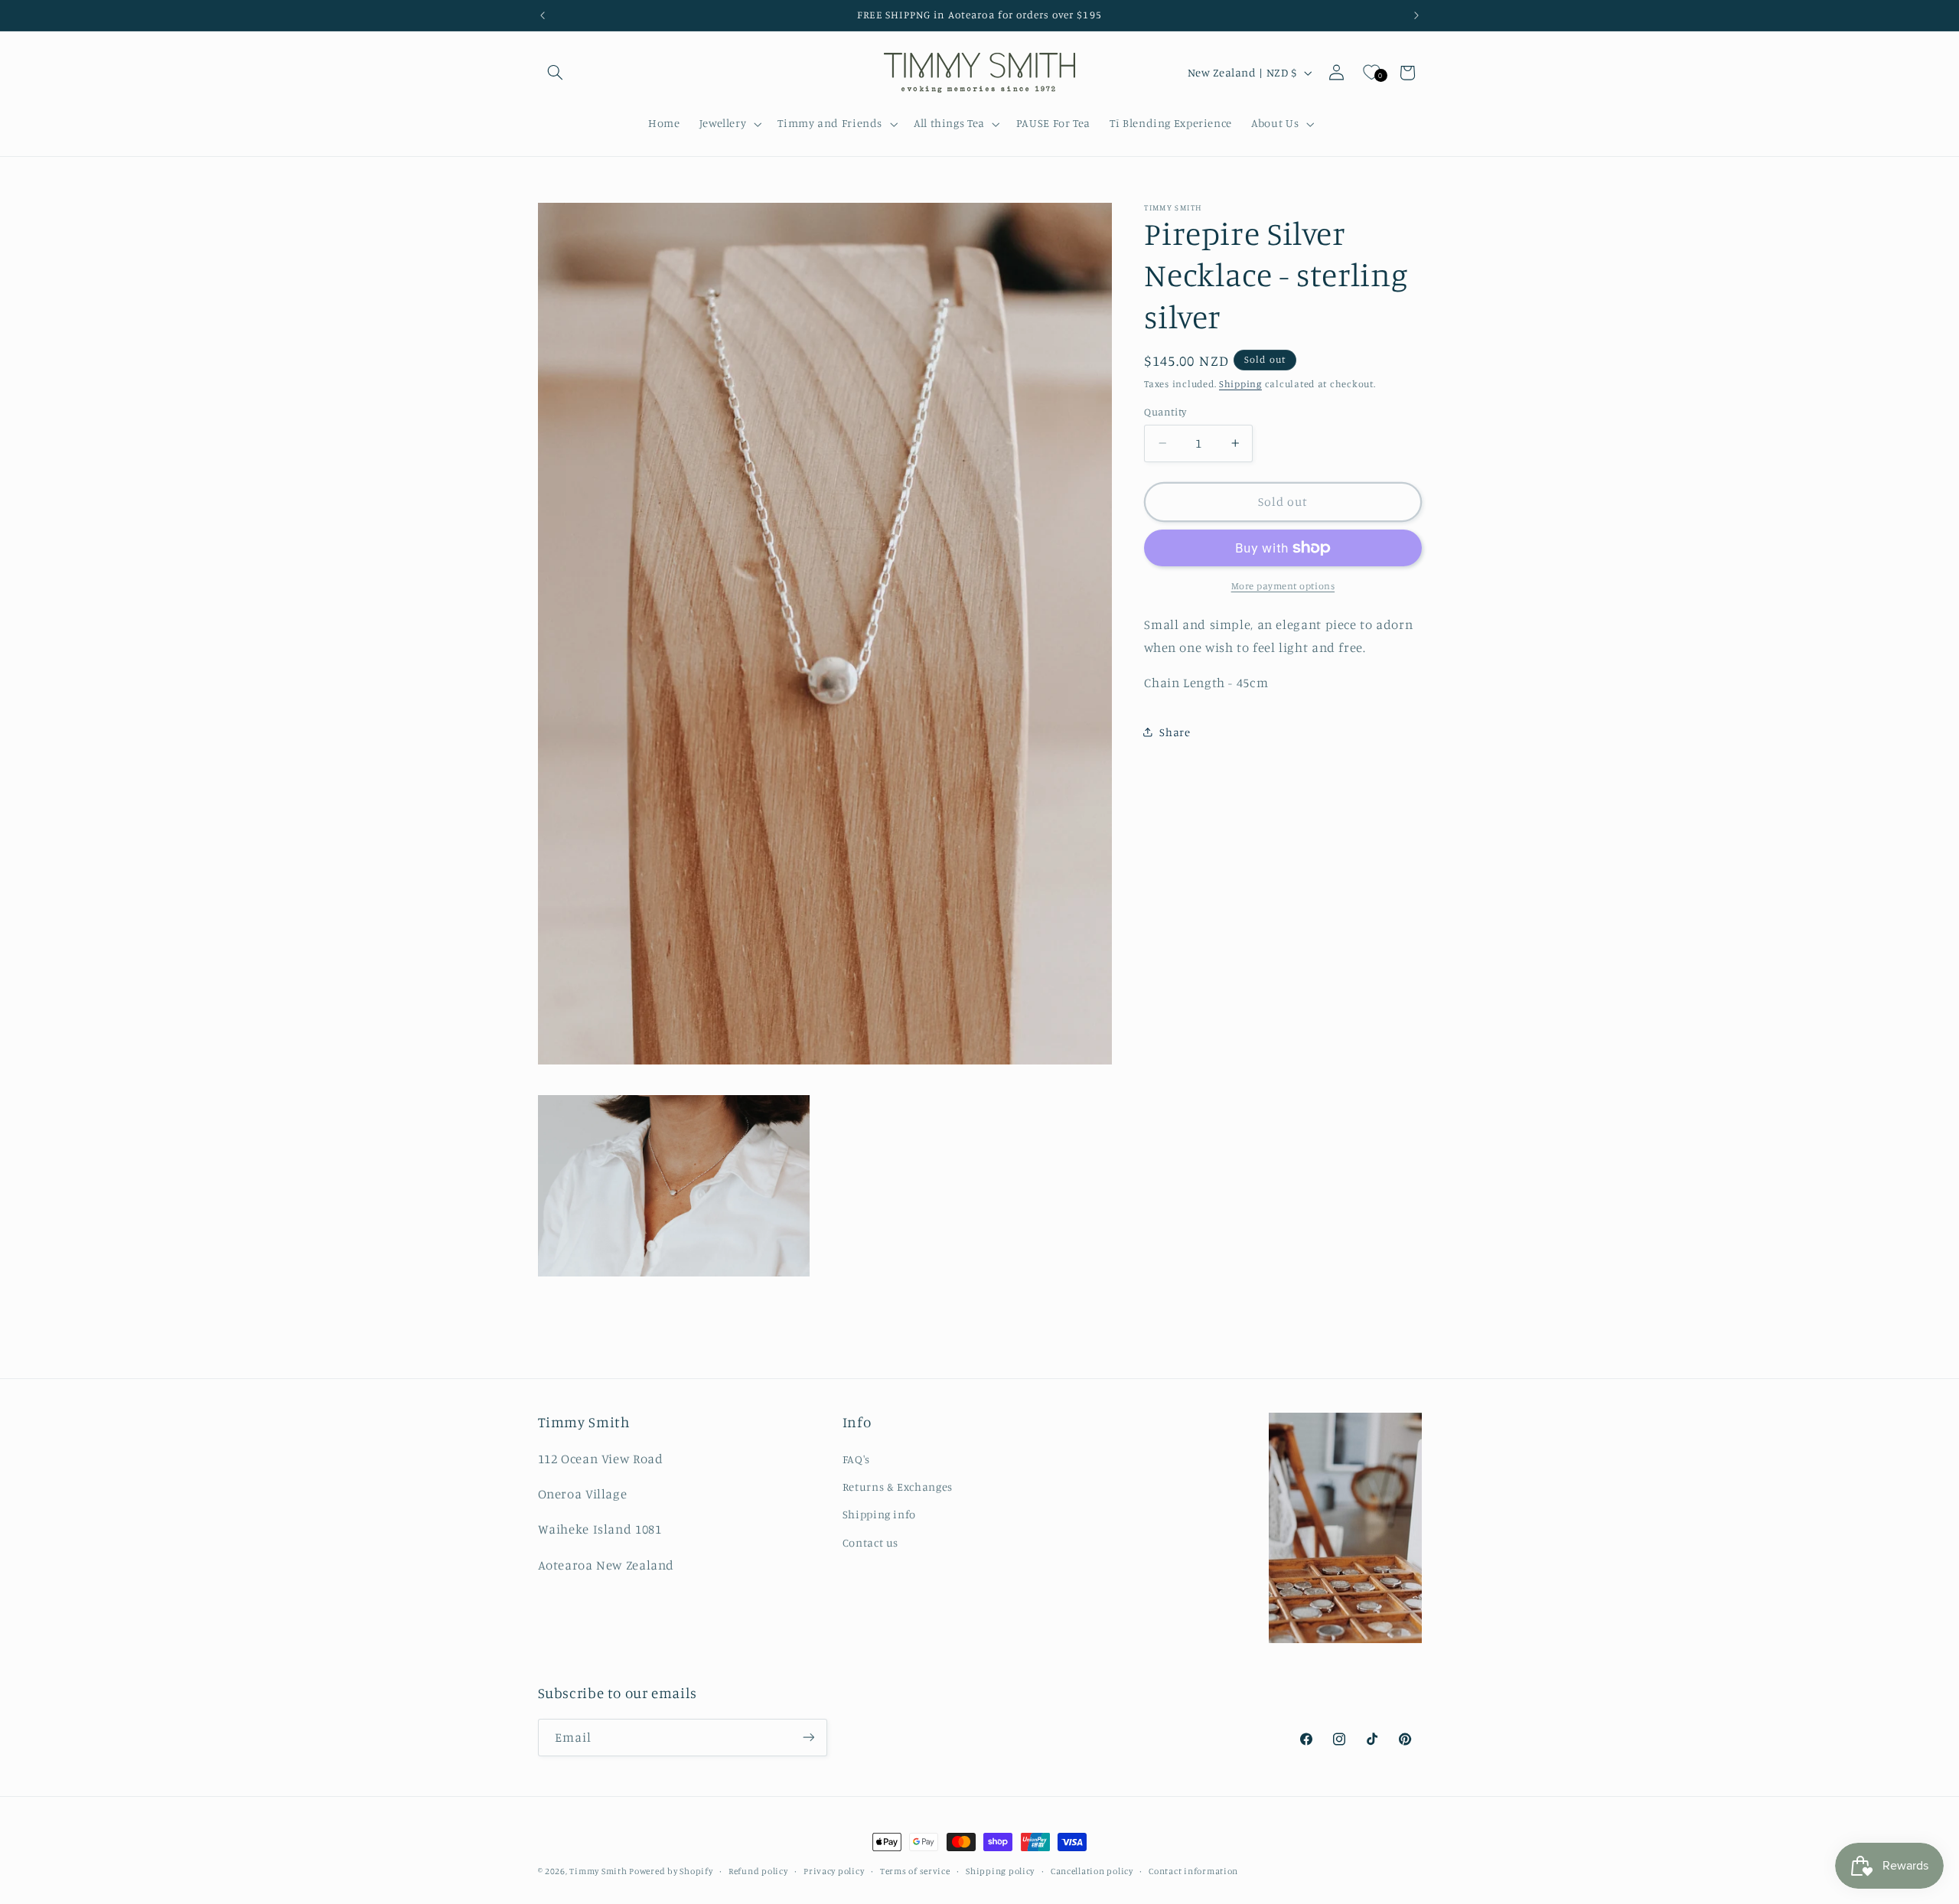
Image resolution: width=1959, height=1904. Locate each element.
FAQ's (856, 1459)
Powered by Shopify (671, 1871)
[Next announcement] (1416, 15)
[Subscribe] (808, 1737)
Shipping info (879, 1515)
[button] (556, 73)
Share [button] (1175, 731)
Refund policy (758, 1871)
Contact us (870, 1542)
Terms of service (915, 1871)
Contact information (1193, 1871)
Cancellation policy (1092, 1871)
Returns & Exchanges (898, 1487)
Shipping (1240, 383)
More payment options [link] (1283, 586)
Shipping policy (1000, 1871)
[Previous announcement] (543, 15)
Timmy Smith (599, 1871)
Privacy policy (834, 1871)
